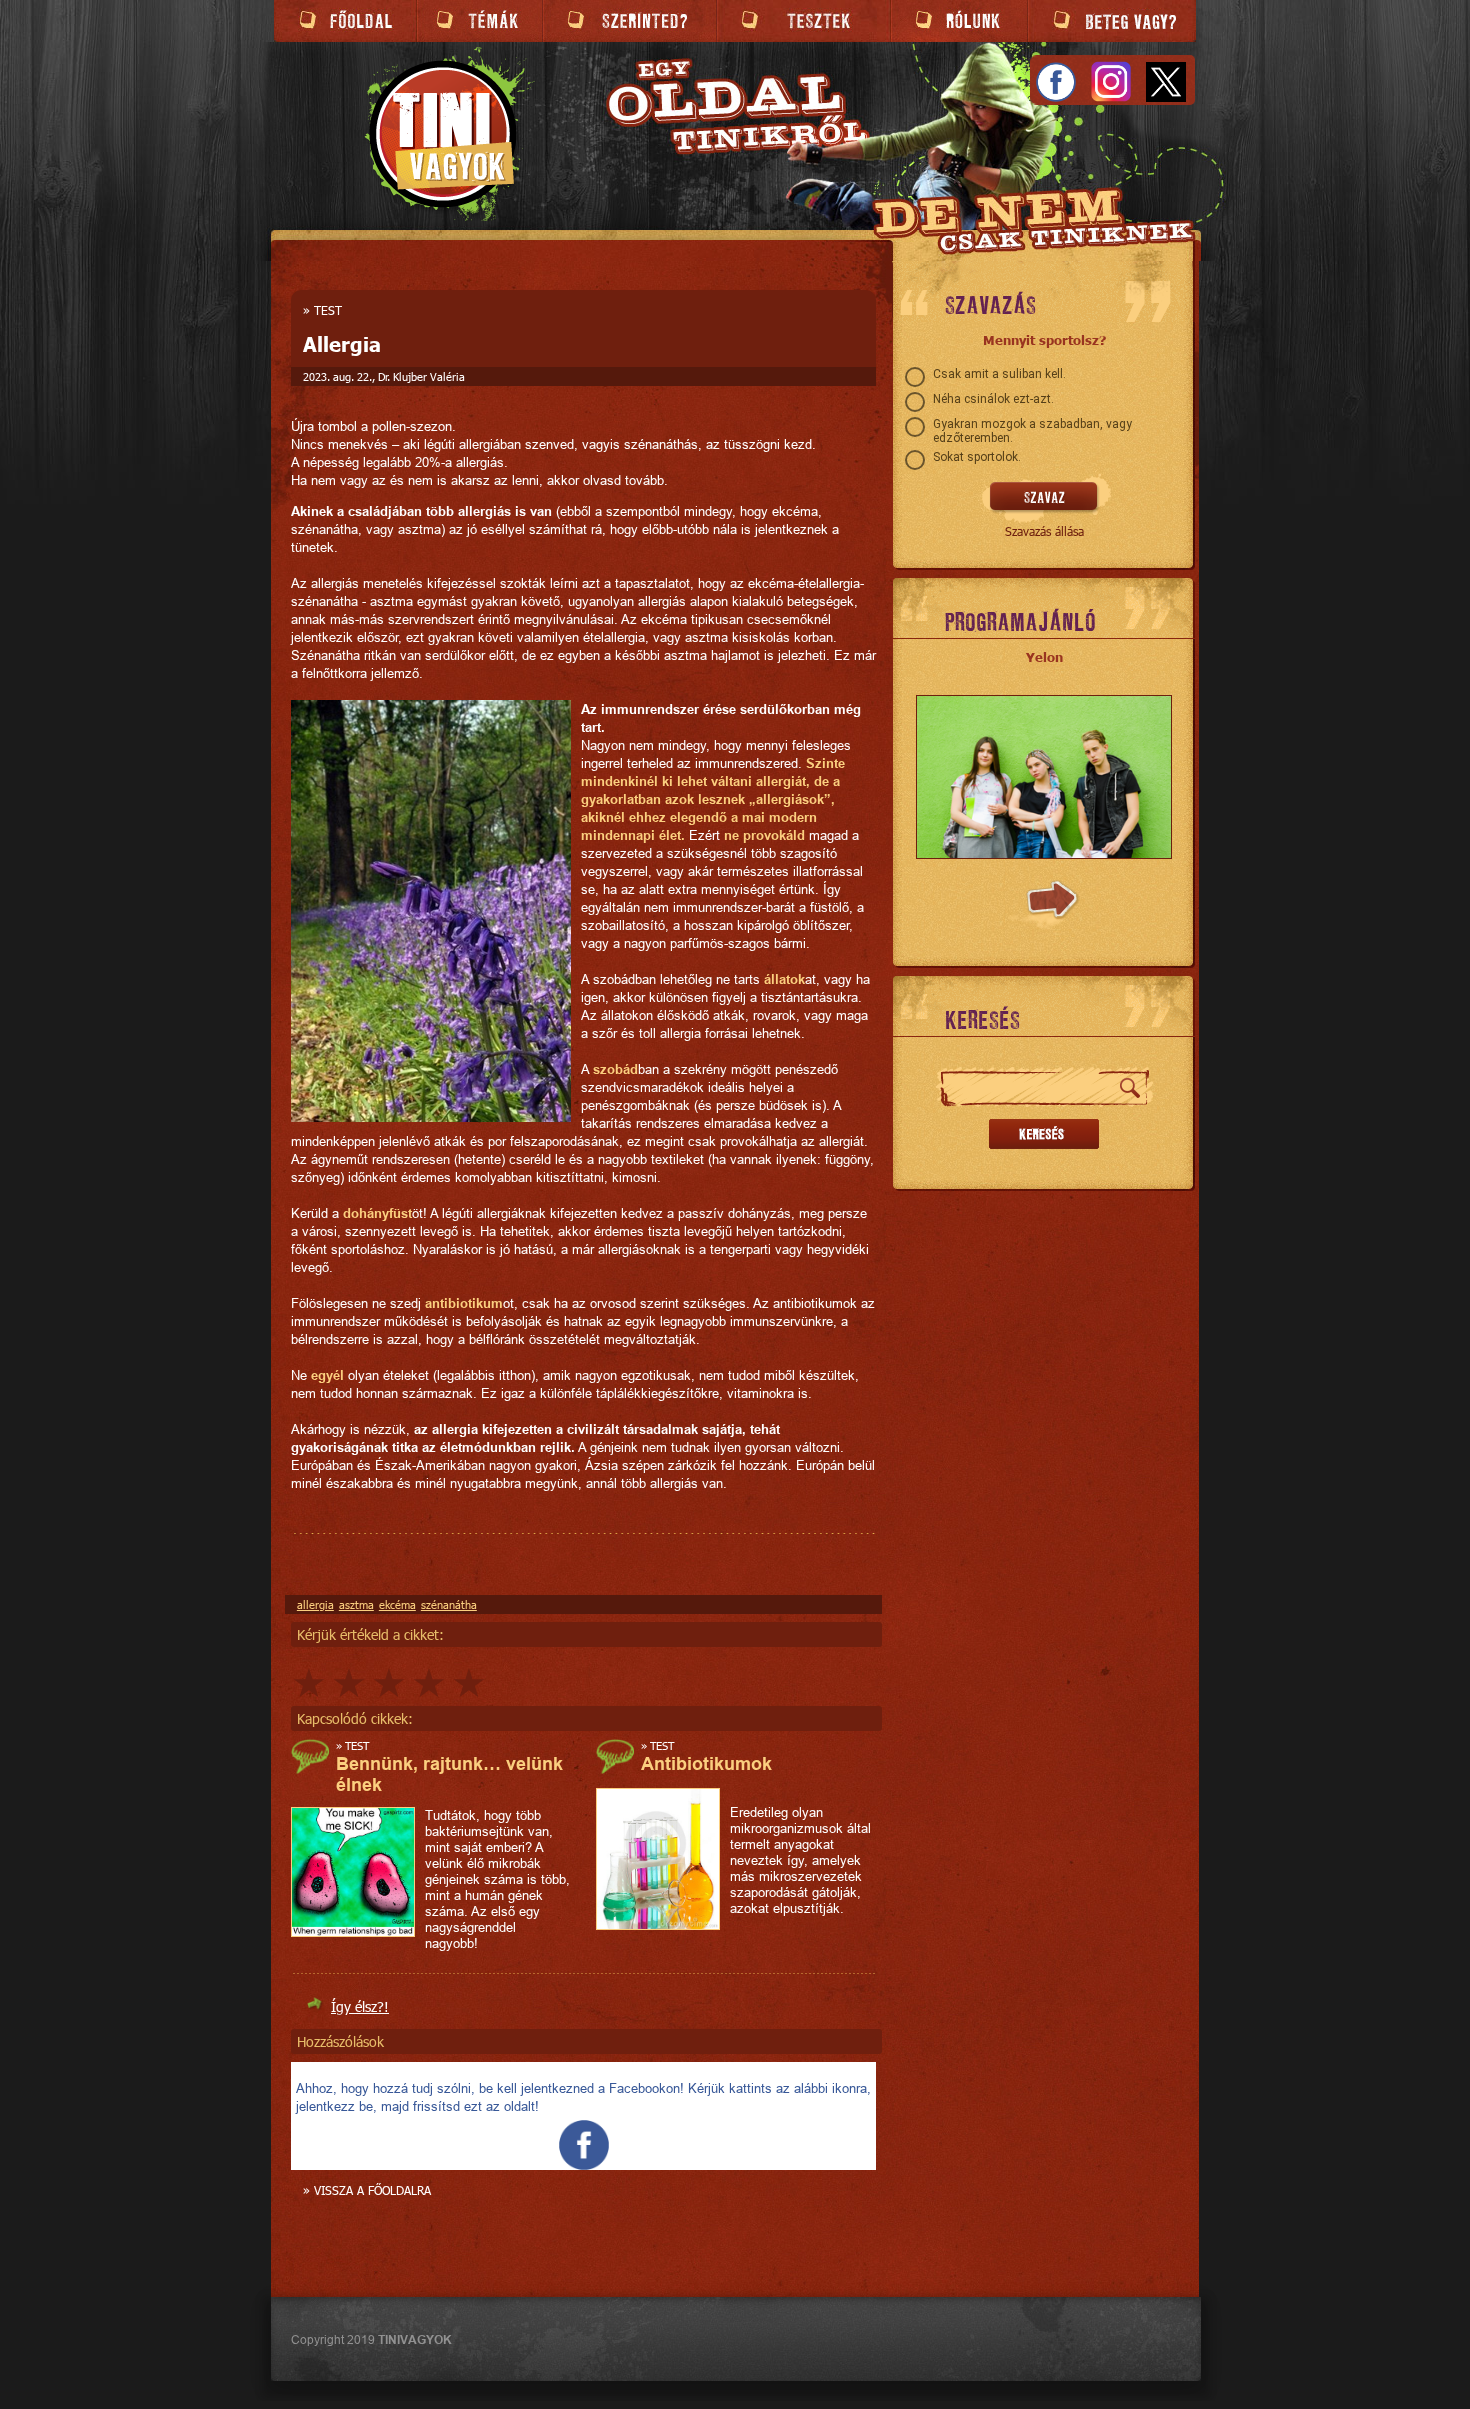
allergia (315, 1604)
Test (328, 310)
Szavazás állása (1044, 531)
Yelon (1044, 657)
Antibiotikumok (706, 1763)
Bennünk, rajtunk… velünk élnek (449, 1774)
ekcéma (397, 1604)
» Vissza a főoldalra (367, 2190)
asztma (356, 1604)
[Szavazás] (1044, 498)
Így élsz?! (360, 2006)
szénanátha (449, 1604)
